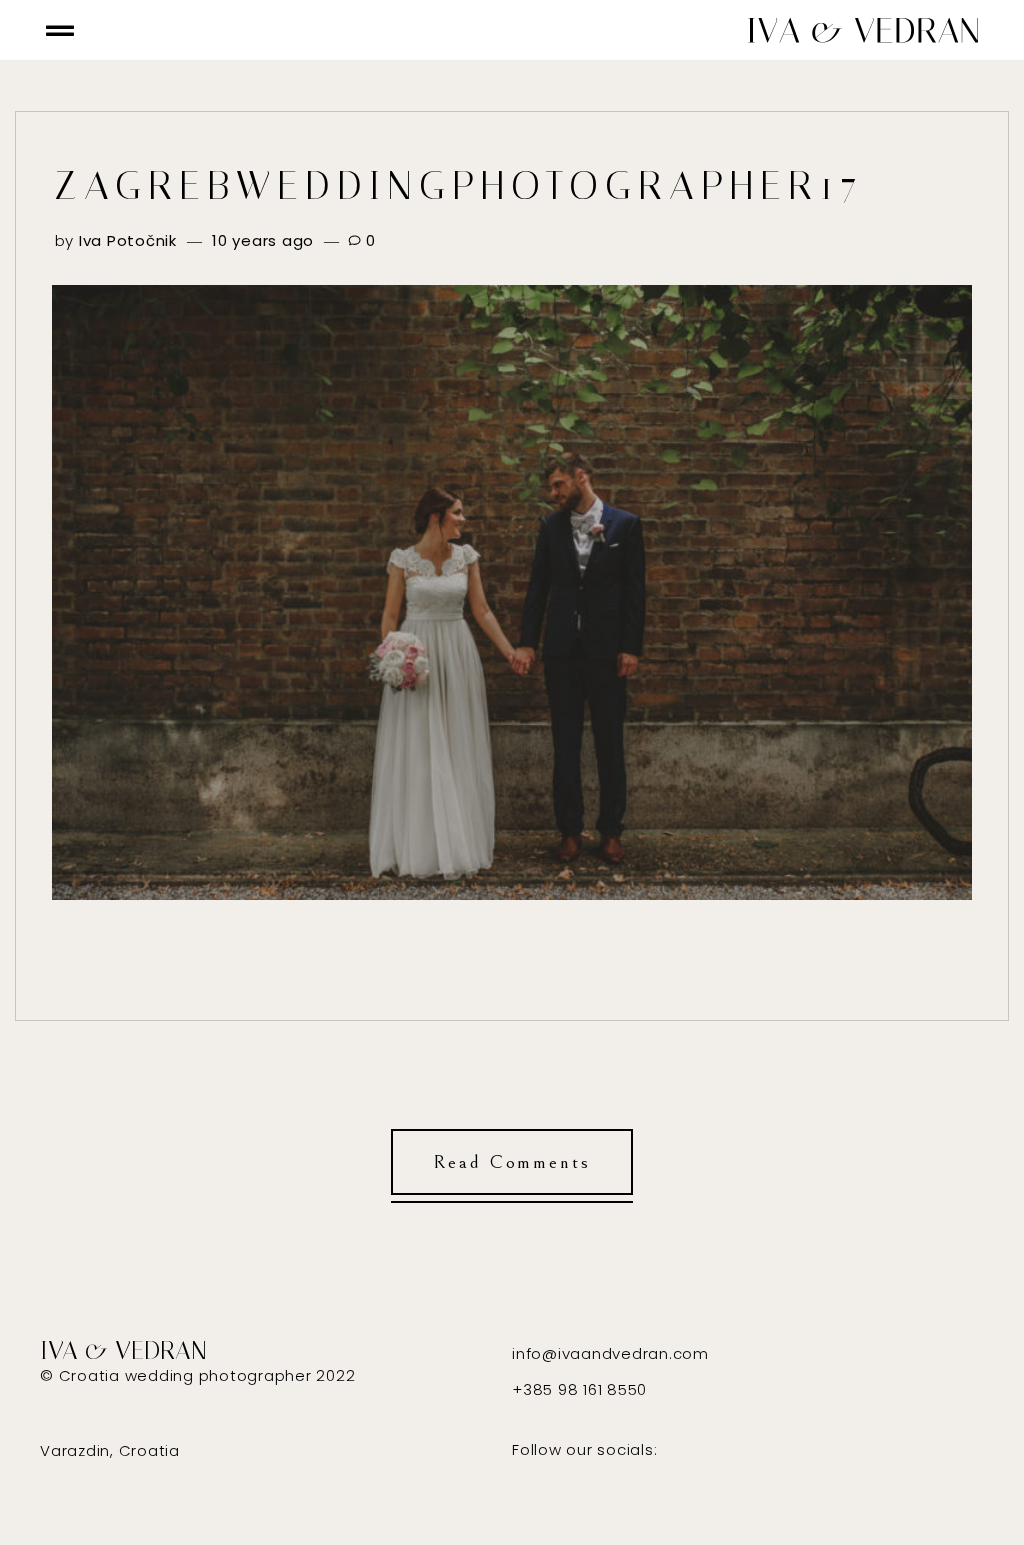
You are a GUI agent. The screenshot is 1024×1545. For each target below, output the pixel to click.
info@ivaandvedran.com (610, 1353)
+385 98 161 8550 (579, 1389)
